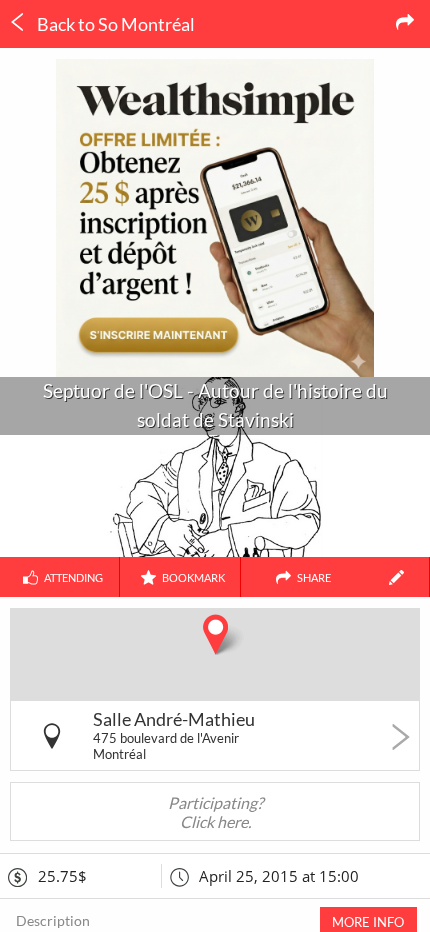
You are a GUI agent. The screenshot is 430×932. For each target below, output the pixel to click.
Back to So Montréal (114, 24)
